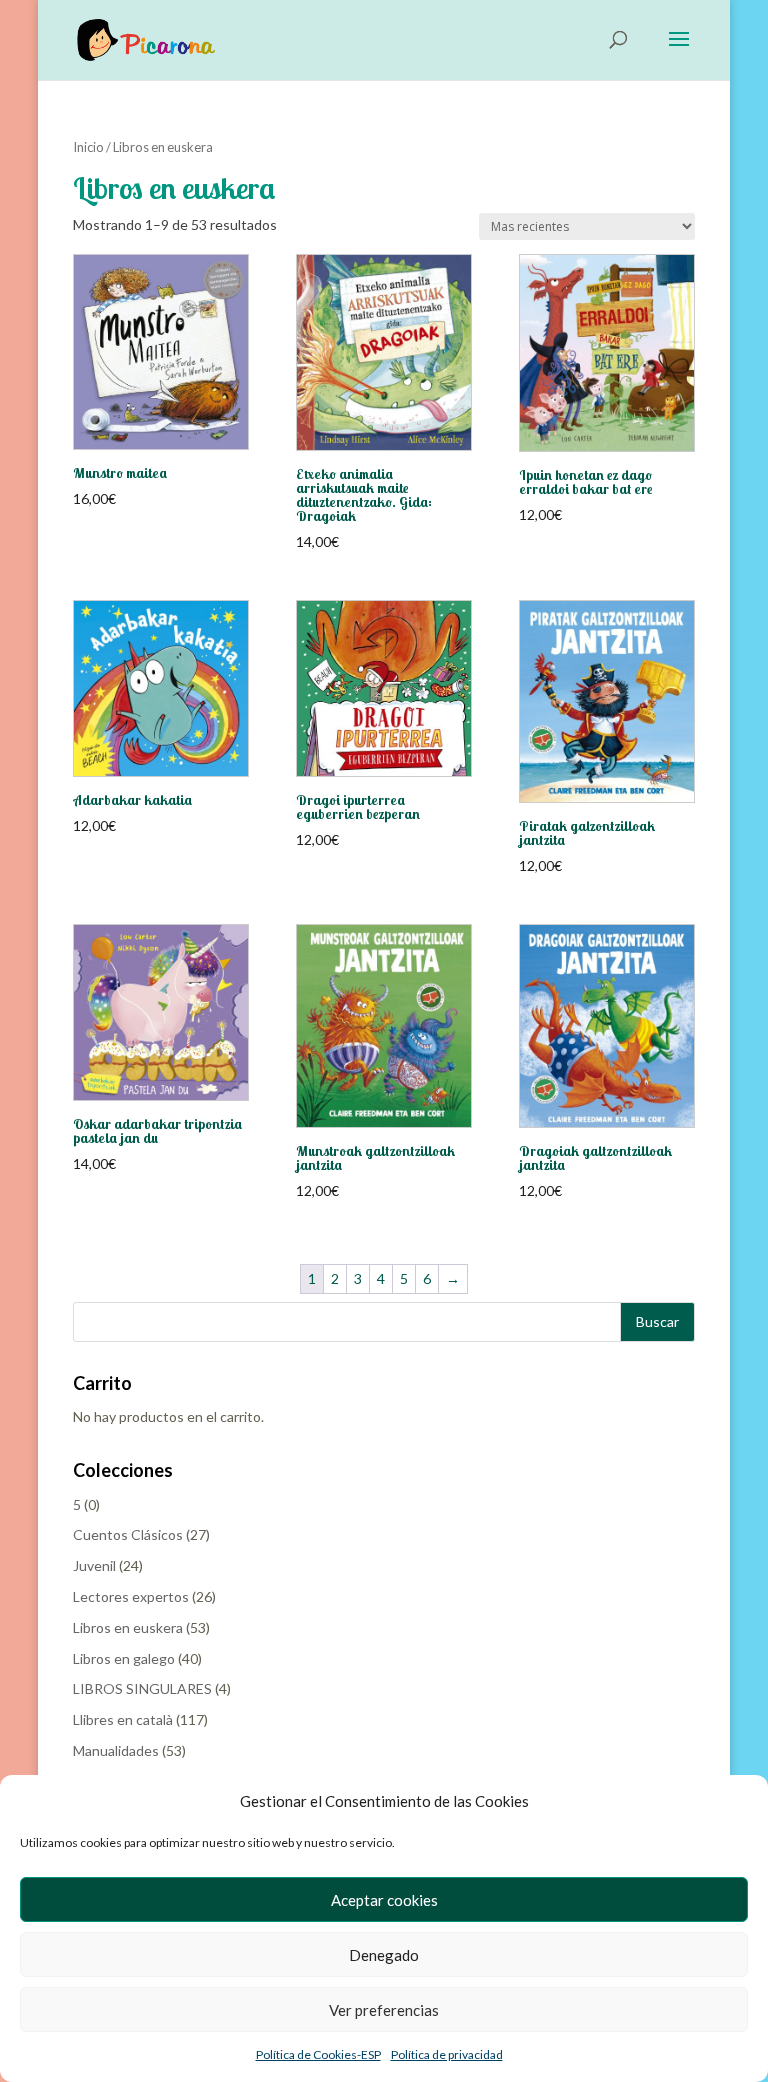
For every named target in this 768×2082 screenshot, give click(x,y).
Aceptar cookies (384, 1900)
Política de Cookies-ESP (318, 2054)
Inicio (88, 147)
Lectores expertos (131, 1596)
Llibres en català (123, 1719)
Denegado (384, 1955)
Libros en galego (124, 1658)
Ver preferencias (384, 2010)
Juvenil (94, 1565)
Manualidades (116, 1750)
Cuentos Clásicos (128, 1534)
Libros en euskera (128, 1627)
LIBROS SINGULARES (142, 1688)
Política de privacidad (447, 2054)
